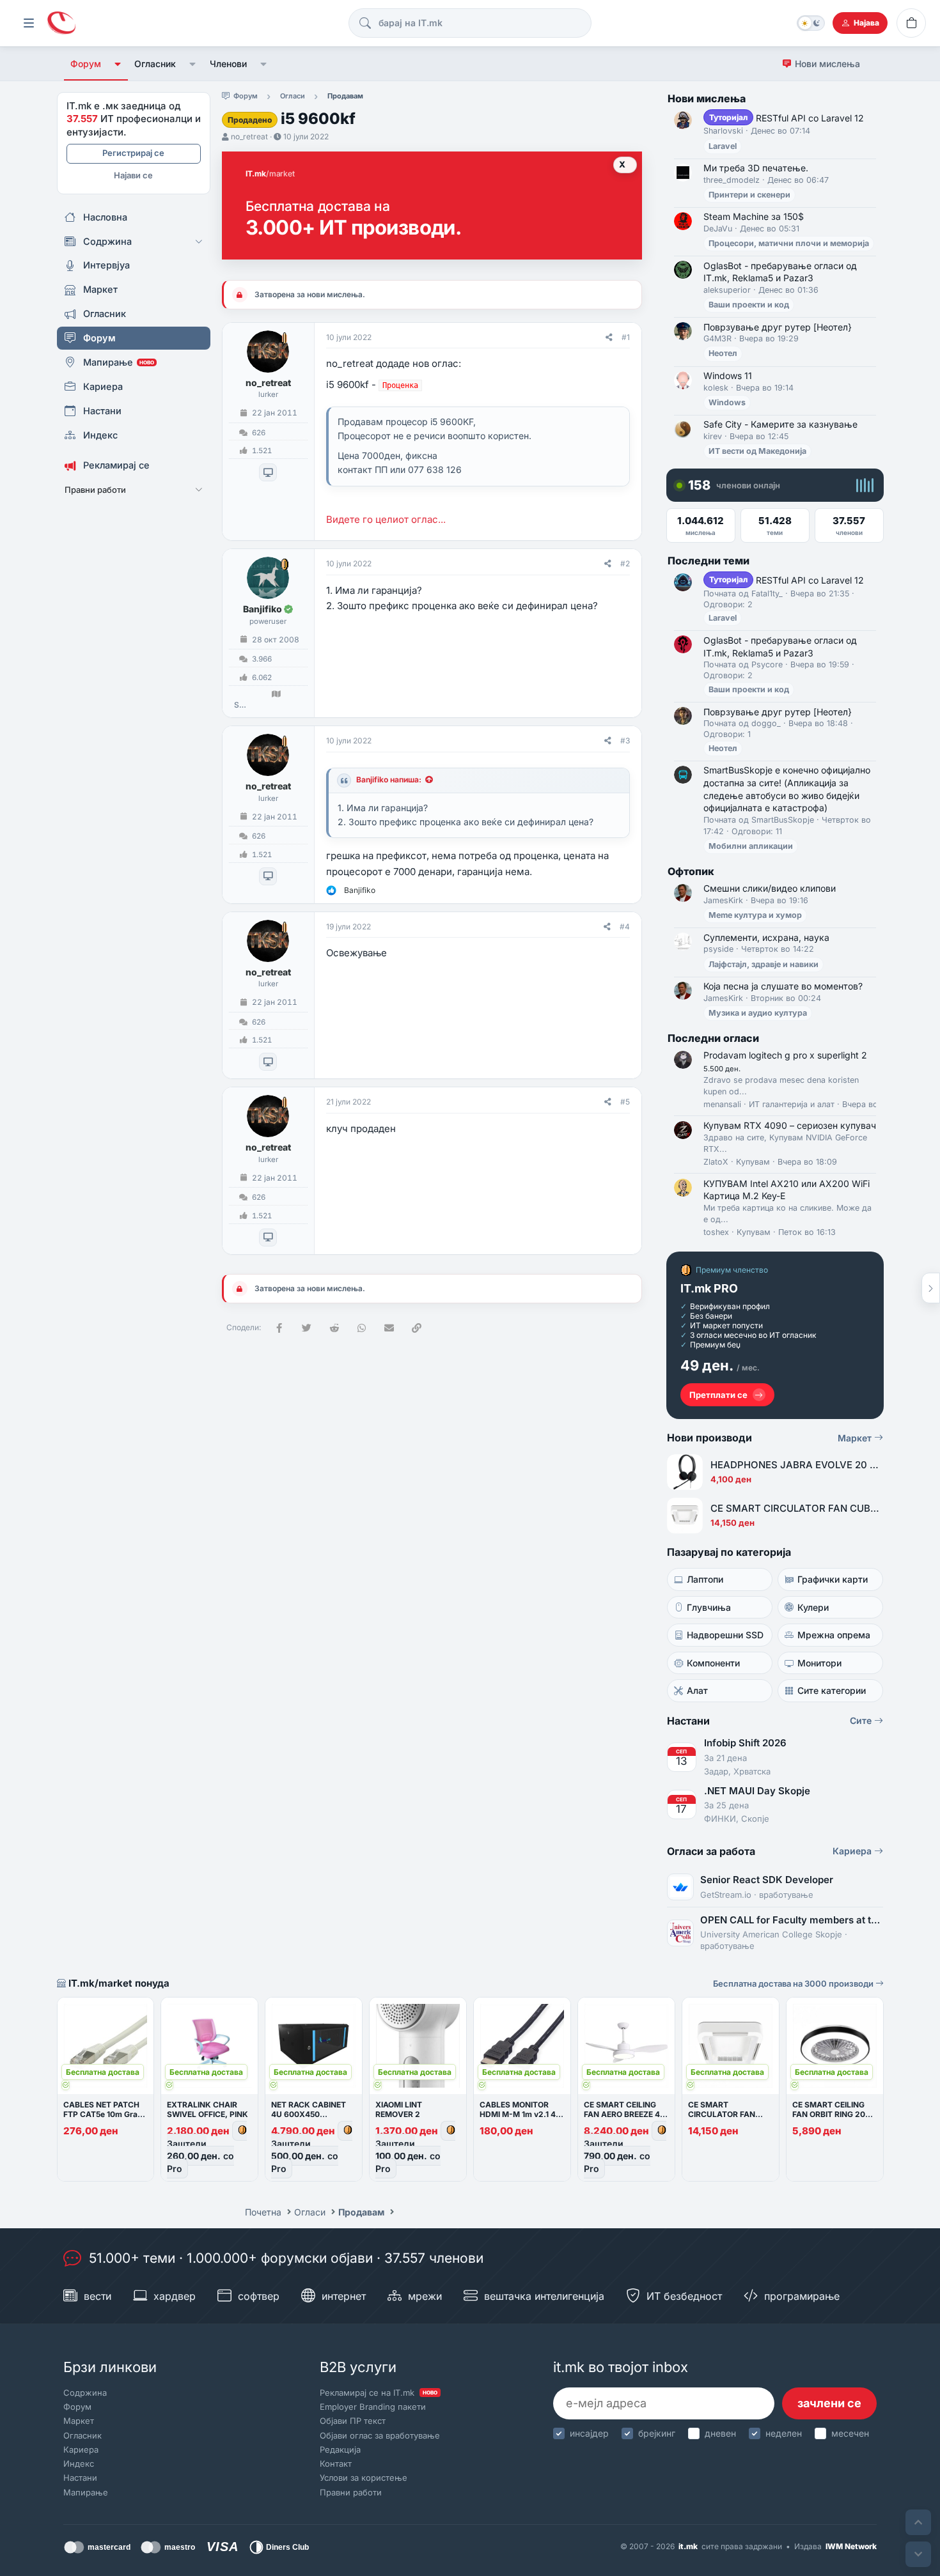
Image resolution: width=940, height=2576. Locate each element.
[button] (118, 64)
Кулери (813, 1607)
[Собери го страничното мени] (29, 23)
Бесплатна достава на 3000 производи (794, 1983)
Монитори (819, 1663)
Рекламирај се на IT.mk (379, 2393)
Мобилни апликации (751, 846)
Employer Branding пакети (373, 2407)
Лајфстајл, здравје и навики (764, 964)
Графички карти (833, 1579)
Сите (862, 1720)
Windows (727, 402)
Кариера (853, 1851)
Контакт (336, 2463)
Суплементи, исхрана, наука (766, 937)
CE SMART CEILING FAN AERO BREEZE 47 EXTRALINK (624, 2114)
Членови (228, 64)
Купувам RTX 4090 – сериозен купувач (790, 1125)
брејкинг (657, 2433)
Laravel (723, 146)
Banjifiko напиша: (389, 780)
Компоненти (713, 1663)
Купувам (753, 1162)
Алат (697, 1690)
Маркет (856, 1438)
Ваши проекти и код (749, 305)
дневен (720, 2433)
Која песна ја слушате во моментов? (783, 986)
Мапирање (86, 2492)
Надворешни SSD (725, 1635)
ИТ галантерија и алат (792, 1104)
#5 (625, 1102)
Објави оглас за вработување (380, 2435)
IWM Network (851, 2546)
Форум (86, 64)
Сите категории (832, 1690)
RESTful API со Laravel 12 (787, 118)
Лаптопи (705, 1579)
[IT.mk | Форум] (61, 23)
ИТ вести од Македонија (757, 451)
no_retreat (249, 136)
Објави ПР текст (353, 2421)
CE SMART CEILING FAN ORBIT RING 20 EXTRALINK (829, 2114)
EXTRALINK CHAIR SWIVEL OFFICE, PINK (208, 2109)
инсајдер (589, 2433)
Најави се (133, 175)
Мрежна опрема (834, 1635)
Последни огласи (713, 1038)
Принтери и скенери (749, 195)
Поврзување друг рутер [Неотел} (778, 327)
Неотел (723, 353)
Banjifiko (262, 609)
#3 (625, 741)
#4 (625, 927)
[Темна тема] (811, 23)
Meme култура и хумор (755, 915)
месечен (850, 2433)
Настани (80, 2478)
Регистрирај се (133, 153)
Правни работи (351, 2492)
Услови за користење (364, 2478)
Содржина (85, 2393)
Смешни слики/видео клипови (770, 888)
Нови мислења (827, 64)
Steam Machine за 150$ (754, 216)
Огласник (155, 64)
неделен (784, 2433)
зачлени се (829, 2403)
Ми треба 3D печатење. (756, 168)
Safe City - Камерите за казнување (780, 424)
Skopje (240, 705)
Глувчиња (709, 1607)
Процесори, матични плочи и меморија (789, 243)
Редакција (340, 2449)
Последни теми (709, 561)
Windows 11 (728, 376)
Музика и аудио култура (758, 1013)
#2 (625, 563)
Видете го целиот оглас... (386, 519)
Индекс (79, 2463)
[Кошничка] (911, 23)
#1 (626, 337)
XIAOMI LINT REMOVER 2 (399, 2109)
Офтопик (691, 871)
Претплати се (718, 1395)
